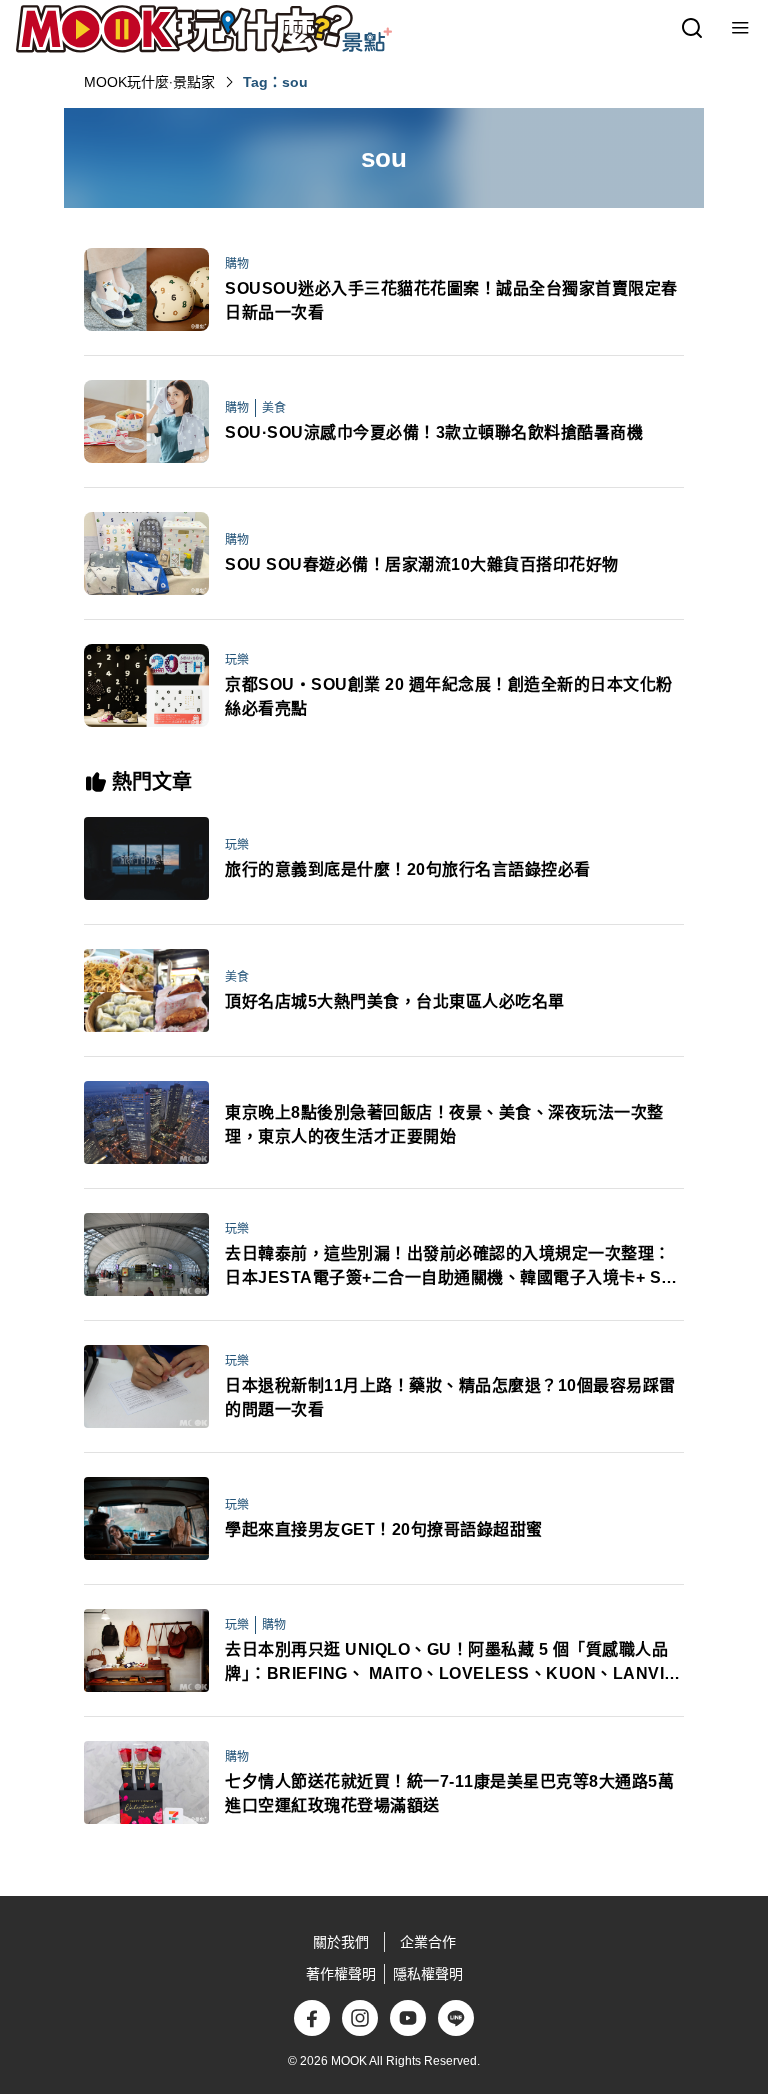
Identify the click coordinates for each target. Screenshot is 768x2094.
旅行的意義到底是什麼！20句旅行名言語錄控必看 (408, 869)
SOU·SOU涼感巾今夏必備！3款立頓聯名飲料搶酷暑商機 (434, 432)
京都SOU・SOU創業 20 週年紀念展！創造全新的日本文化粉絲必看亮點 (449, 696)
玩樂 (237, 660)
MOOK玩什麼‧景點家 (149, 82)
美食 (274, 408)
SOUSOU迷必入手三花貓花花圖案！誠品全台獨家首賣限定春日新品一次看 (451, 300)
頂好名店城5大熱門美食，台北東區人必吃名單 (395, 1001)
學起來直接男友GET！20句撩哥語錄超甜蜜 (384, 1529)
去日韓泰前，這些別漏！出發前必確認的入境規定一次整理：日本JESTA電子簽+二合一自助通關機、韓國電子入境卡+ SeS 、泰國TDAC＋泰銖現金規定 (453, 1267)
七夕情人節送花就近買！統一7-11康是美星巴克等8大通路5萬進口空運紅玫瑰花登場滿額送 (449, 1793)
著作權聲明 (341, 1974)
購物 (237, 264)
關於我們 (341, 1942)
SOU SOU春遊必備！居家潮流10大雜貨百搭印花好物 (422, 564)
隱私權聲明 (428, 1974)
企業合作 (428, 1942)
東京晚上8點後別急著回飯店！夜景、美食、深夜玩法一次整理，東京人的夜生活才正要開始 (444, 1124)
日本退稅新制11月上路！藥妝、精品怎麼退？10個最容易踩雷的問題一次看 (450, 1397)
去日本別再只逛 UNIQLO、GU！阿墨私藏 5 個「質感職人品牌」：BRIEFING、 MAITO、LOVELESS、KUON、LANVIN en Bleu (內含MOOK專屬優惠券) (451, 1663)
